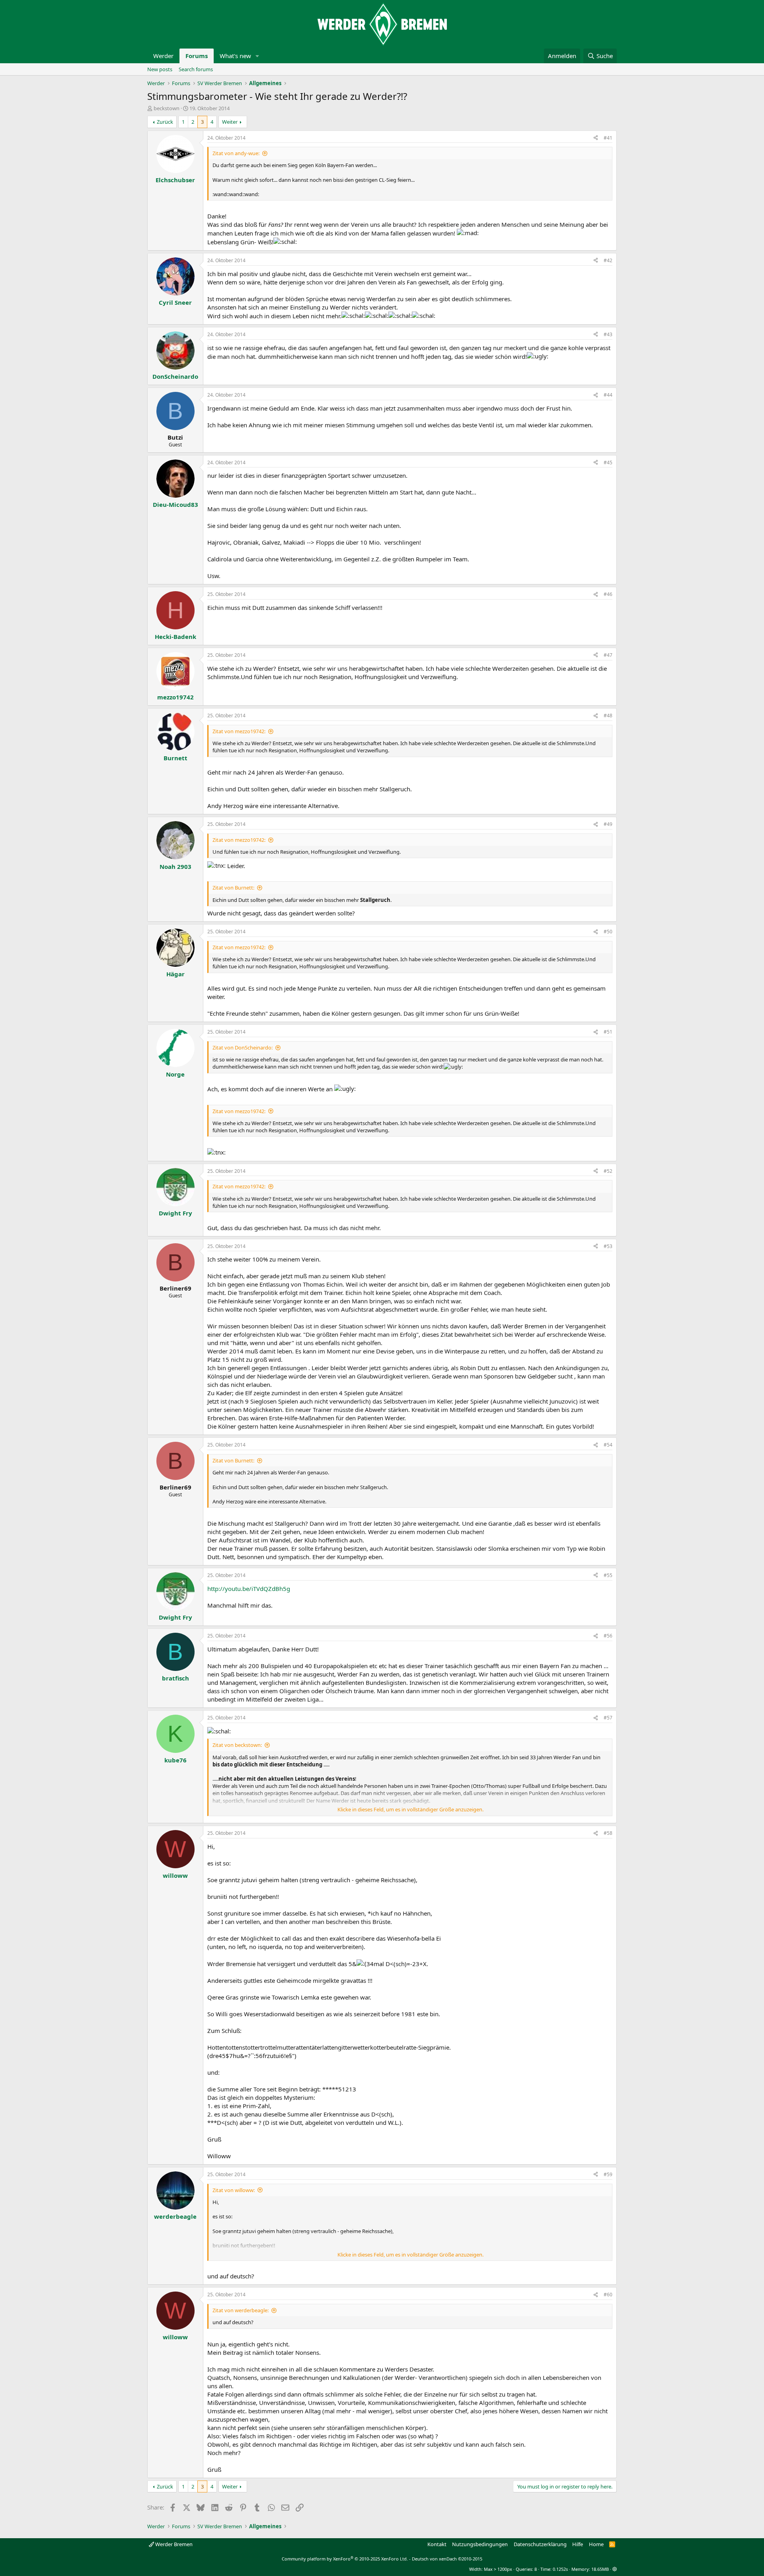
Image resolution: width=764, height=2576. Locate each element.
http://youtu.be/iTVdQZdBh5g (249, 1589)
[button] (257, 56)
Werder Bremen (173, 2544)
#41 (608, 138)
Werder (163, 56)
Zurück (165, 122)
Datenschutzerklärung (540, 2544)
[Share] (596, 138)
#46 (608, 594)
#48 (608, 716)
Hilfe (578, 2544)
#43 (608, 334)
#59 (608, 2174)
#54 (608, 1445)
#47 (608, 655)
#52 (608, 1171)
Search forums (196, 69)
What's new (235, 56)
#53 (608, 1246)
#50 (608, 932)
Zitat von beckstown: (237, 1745)
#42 (608, 260)
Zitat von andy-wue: (236, 153)
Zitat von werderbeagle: (241, 2310)
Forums (197, 56)
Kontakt (437, 2544)
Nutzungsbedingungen (480, 2544)
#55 (608, 1575)
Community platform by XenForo (345, 2559)
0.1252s (560, 2569)
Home (596, 2544)
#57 (608, 1718)
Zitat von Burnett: (233, 888)
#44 (608, 395)
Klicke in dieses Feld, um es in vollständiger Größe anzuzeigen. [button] (410, 1809)
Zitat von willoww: (234, 2190)
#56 (608, 1636)
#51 (608, 1032)
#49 (608, 824)
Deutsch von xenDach (447, 2559)
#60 (608, 2295)
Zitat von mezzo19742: (239, 731)
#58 (608, 1833)
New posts (160, 69)
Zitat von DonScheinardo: (243, 1048)
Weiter (230, 122)
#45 (608, 462)
